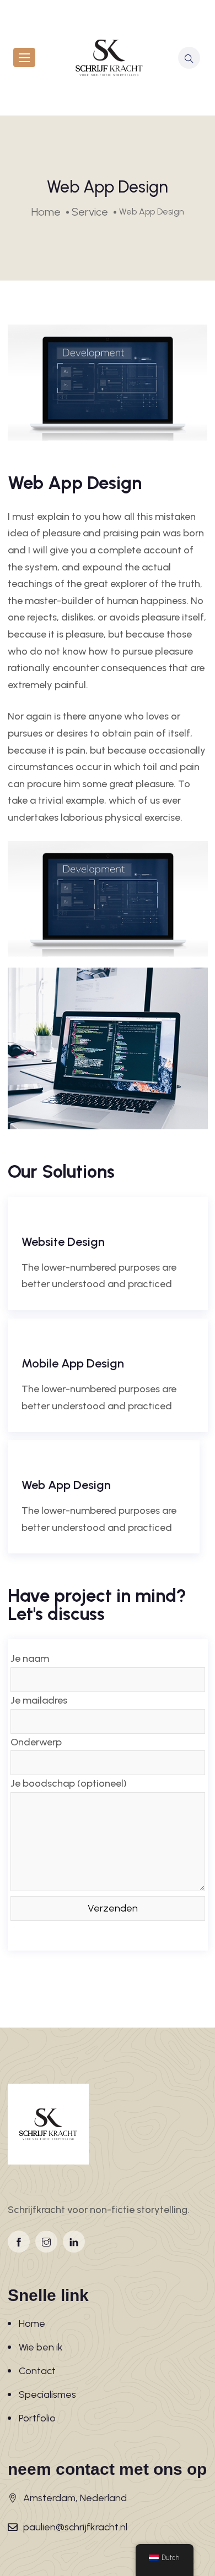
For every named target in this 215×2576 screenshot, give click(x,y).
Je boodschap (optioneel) (69, 1783)
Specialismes (47, 2394)
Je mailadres (39, 1700)
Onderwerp (36, 1742)
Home (32, 2324)
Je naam (30, 1658)
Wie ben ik (41, 2347)
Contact (37, 2371)
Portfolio (37, 2418)
